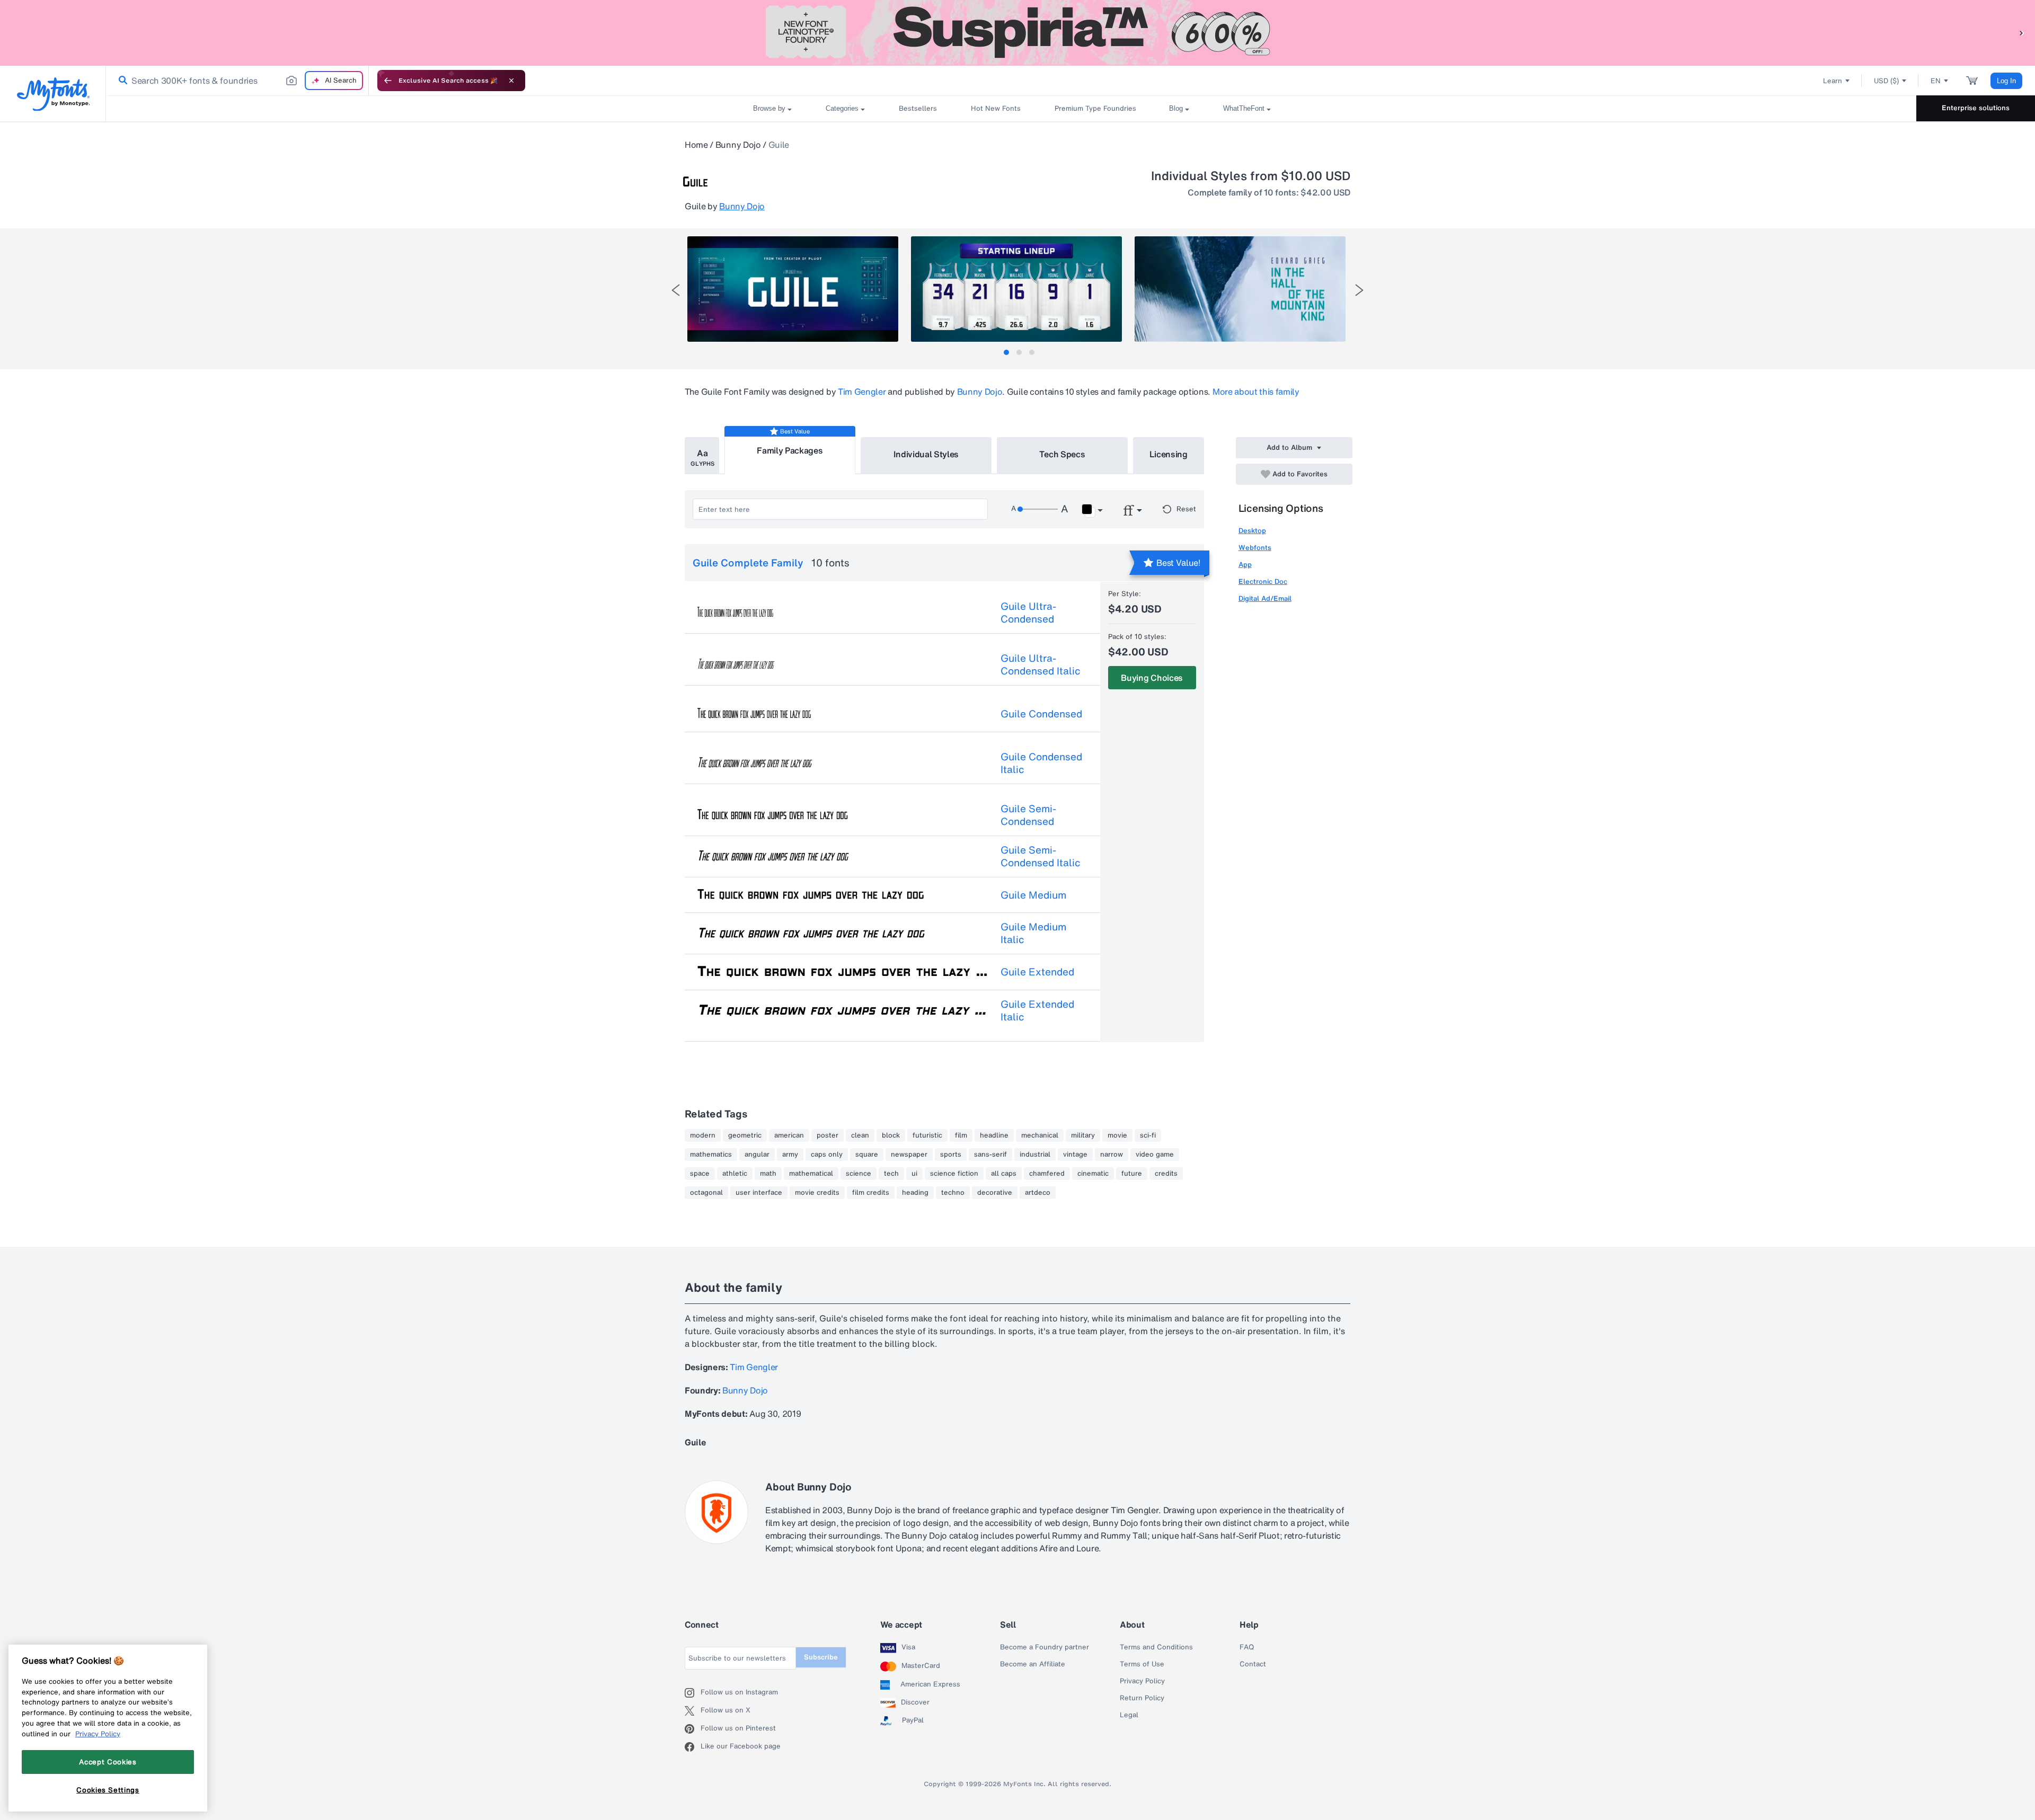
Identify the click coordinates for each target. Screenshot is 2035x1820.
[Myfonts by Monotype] (53, 94)
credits (1166, 1174)
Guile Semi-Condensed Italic (1041, 856)
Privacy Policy (1142, 1681)
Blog (1176, 108)
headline (994, 1135)
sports (951, 1155)
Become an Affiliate (1033, 1664)
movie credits (817, 1193)
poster (828, 1135)
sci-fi (1148, 1135)
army (790, 1155)
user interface (759, 1193)
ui (914, 1174)
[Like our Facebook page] (693, 1747)
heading (915, 1193)
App (1245, 565)
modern (703, 1135)
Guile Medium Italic (1033, 933)
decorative (995, 1193)
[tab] (1006, 352)
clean (860, 1135)
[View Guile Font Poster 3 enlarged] (1240, 289)
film (961, 1135)
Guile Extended (1037, 972)
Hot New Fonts (996, 108)
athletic (735, 1174)
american (789, 1135)
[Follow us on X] (693, 1711)
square (867, 1155)
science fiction (954, 1174)
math (768, 1174)
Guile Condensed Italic (1041, 763)
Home (696, 145)
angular (757, 1155)
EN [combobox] (1936, 81)
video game (1155, 1155)
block (891, 1135)
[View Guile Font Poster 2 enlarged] (1016, 289)
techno (953, 1193)
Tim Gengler (862, 392)
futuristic (927, 1135)
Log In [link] (2006, 81)
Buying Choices (1152, 678)
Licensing (1169, 454)
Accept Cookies (108, 1762)
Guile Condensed (1041, 714)
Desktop (1252, 531)
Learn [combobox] (1833, 81)
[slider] (1038, 509)
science (859, 1174)
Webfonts (1255, 548)
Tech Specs (1062, 454)
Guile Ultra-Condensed (1028, 612)
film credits (871, 1193)
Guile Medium (1033, 895)
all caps (1004, 1174)
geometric (745, 1135)
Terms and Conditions (1156, 1647)
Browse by (769, 108)
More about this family (1256, 392)
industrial (1035, 1155)
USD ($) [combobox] (1886, 81)
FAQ (1247, 1647)
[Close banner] (511, 81)
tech (891, 1174)
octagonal (706, 1193)
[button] (2022, 33)
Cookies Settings (108, 1790)
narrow (1112, 1155)
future (1132, 1174)
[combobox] (237, 81)
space (700, 1174)
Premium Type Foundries (1095, 108)
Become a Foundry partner (1045, 1647)
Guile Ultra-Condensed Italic (1041, 664)
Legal (1129, 1715)
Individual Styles (926, 454)
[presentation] (676, 290)
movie (1117, 1135)
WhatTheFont (1244, 108)
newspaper (909, 1155)
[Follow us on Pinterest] (693, 1729)
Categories (842, 108)
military (1083, 1135)
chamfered (1047, 1174)
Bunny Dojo (738, 145)
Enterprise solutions (1976, 108)
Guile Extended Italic (1037, 1010)
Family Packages (790, 450)
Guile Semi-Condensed (1028, 815)
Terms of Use (1142, 1664)
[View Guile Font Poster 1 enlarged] (793, 289)
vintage (1075, 1155)
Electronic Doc (1263, 581)
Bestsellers (918, 108)
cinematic (1093, 1174)
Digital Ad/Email (1265, 598)
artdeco (1038, 1193)
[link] (121, 81)
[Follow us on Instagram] (693, 1693)
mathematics (711, 1155)
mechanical (1040, 1135)
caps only (827, 1155)
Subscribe (821, 1657)
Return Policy (1142, 1698)
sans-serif (990, 1155)
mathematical (811, 1174)
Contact (1253, 1664)
